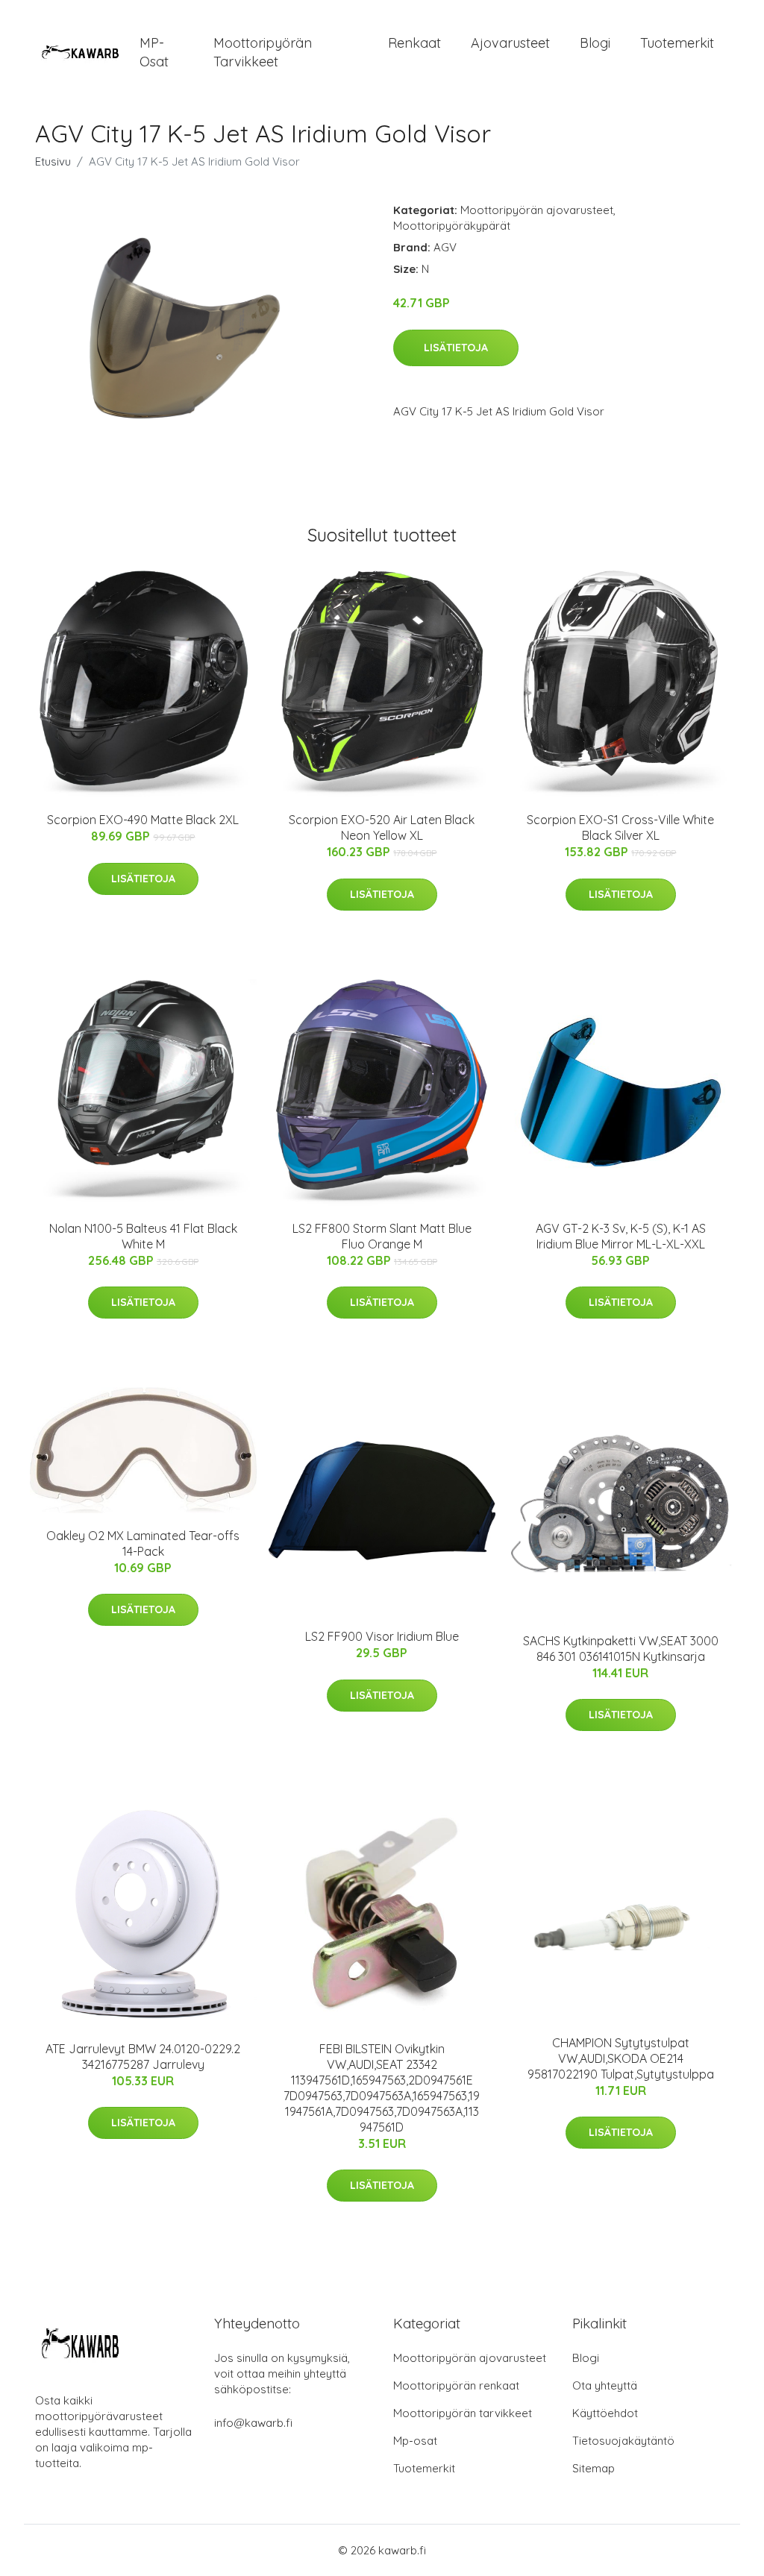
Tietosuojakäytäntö (623, 2441)
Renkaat (414, 43)
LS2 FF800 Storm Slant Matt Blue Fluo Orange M (382, 1236)
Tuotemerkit (677, 43)
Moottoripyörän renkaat (456, 2385)
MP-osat (154, 52)
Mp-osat (415, 2441)
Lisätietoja (456, 348)
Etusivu (53, 161)
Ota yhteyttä (605, 2385)
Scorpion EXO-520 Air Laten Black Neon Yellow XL (382, 827)
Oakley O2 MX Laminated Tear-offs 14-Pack (143, 1543)
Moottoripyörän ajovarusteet (537, 210)
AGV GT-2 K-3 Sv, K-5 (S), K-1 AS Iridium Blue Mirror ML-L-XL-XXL (621, 1236)
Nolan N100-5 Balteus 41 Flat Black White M (143, 1236)
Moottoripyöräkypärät (452, 226)
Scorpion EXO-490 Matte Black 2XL (143, 820)
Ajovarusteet (510, 43)
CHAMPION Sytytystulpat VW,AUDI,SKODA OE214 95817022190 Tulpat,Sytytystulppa (621, 2058)
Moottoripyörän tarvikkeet (263, 52)
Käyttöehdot (605, 2413)
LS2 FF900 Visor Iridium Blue (382, 1636)
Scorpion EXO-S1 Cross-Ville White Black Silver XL (620, 827)
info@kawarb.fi (253, 2423)
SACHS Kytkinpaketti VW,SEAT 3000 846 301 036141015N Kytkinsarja (621, 1649)
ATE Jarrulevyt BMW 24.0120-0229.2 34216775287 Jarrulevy (143, 2057)
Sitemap (594, 2468)
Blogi (595, 43)
